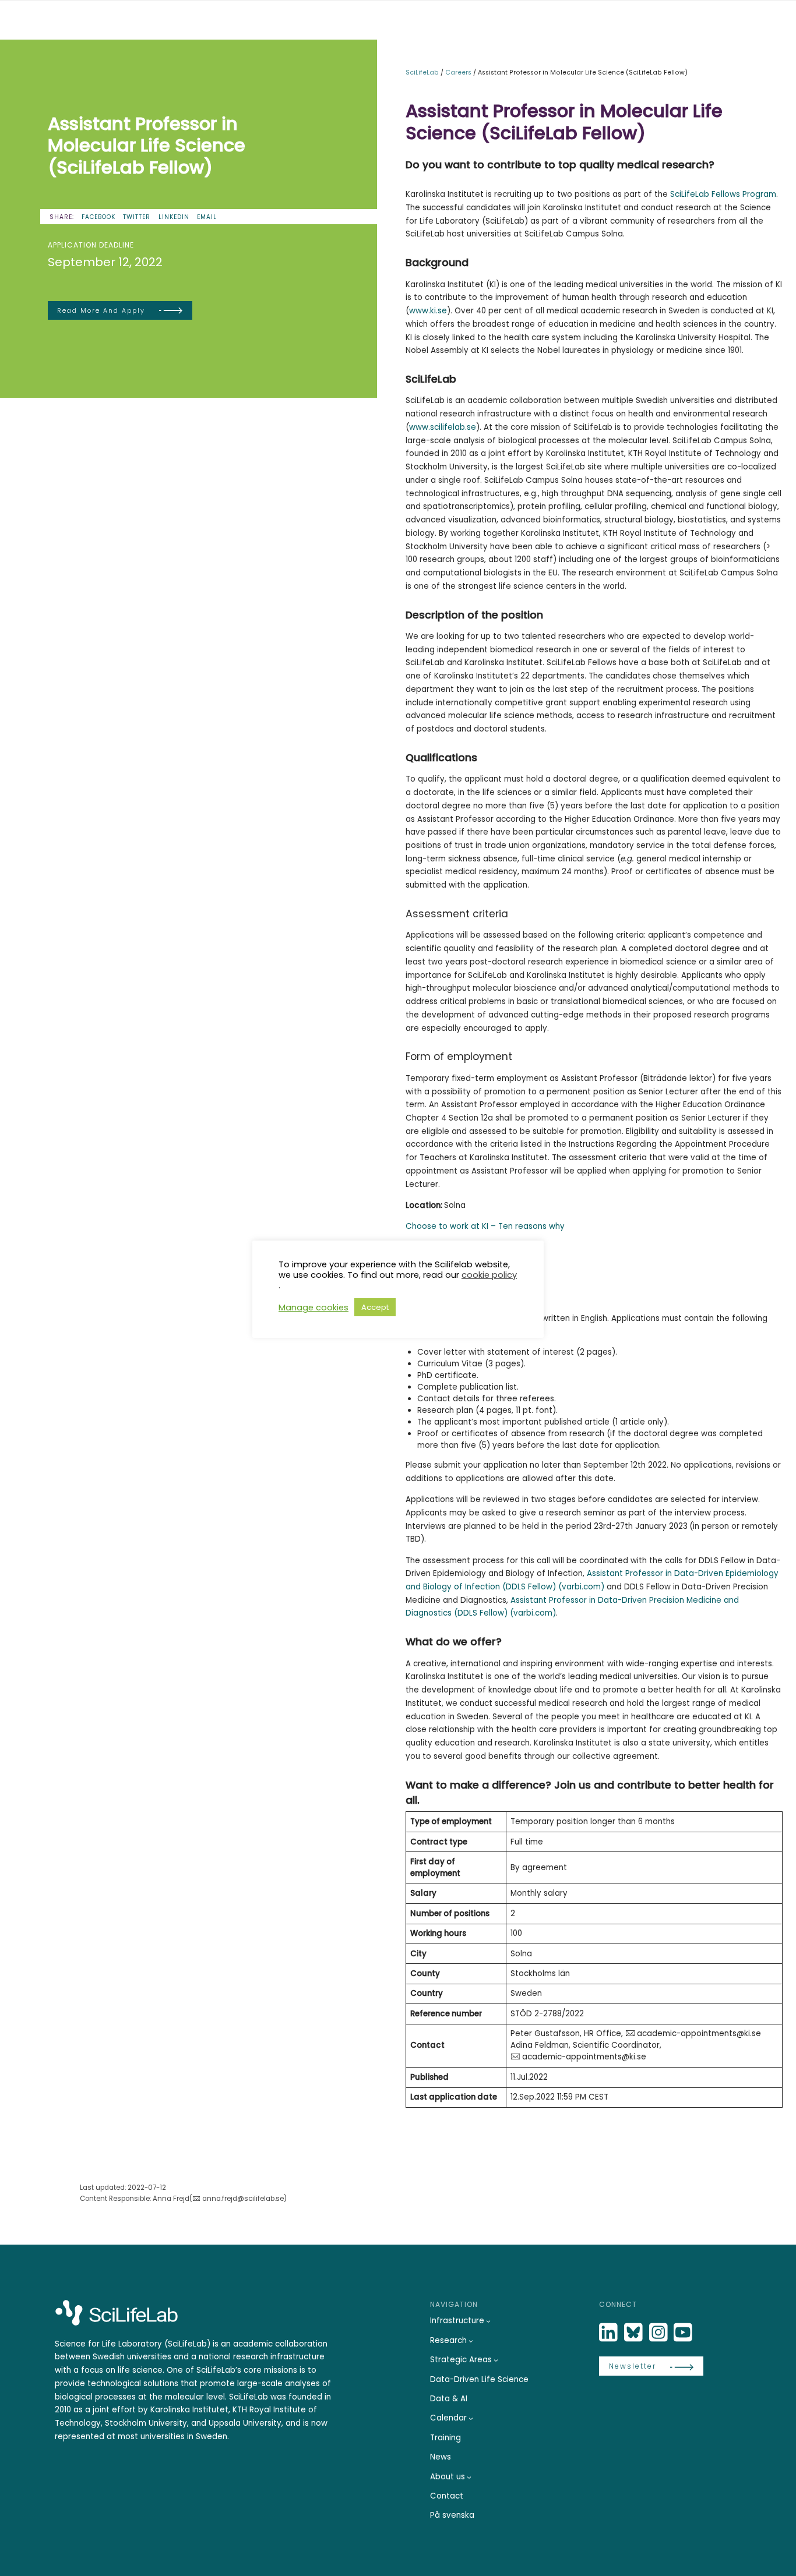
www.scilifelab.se (443, 427)
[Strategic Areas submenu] (496, 2360)
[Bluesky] (635, 2333)
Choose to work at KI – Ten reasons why (485, 1226)
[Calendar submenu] (471, 2418)
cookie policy (489, 1275)
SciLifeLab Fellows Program (723, 194)
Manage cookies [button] (314, 1308)
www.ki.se (428, 311)
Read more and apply (101, 311)
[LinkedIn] (610, 2333)
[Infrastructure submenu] (488, 2321)
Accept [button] (375, 1307)
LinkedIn (174, 217)
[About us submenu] (469, 2477)
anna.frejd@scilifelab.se (243, 2199)
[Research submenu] (471, 2341)
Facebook (98, 217)
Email (207, 217)
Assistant (605, 1573)
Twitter (137, 217)
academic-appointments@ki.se (699, 2033)
